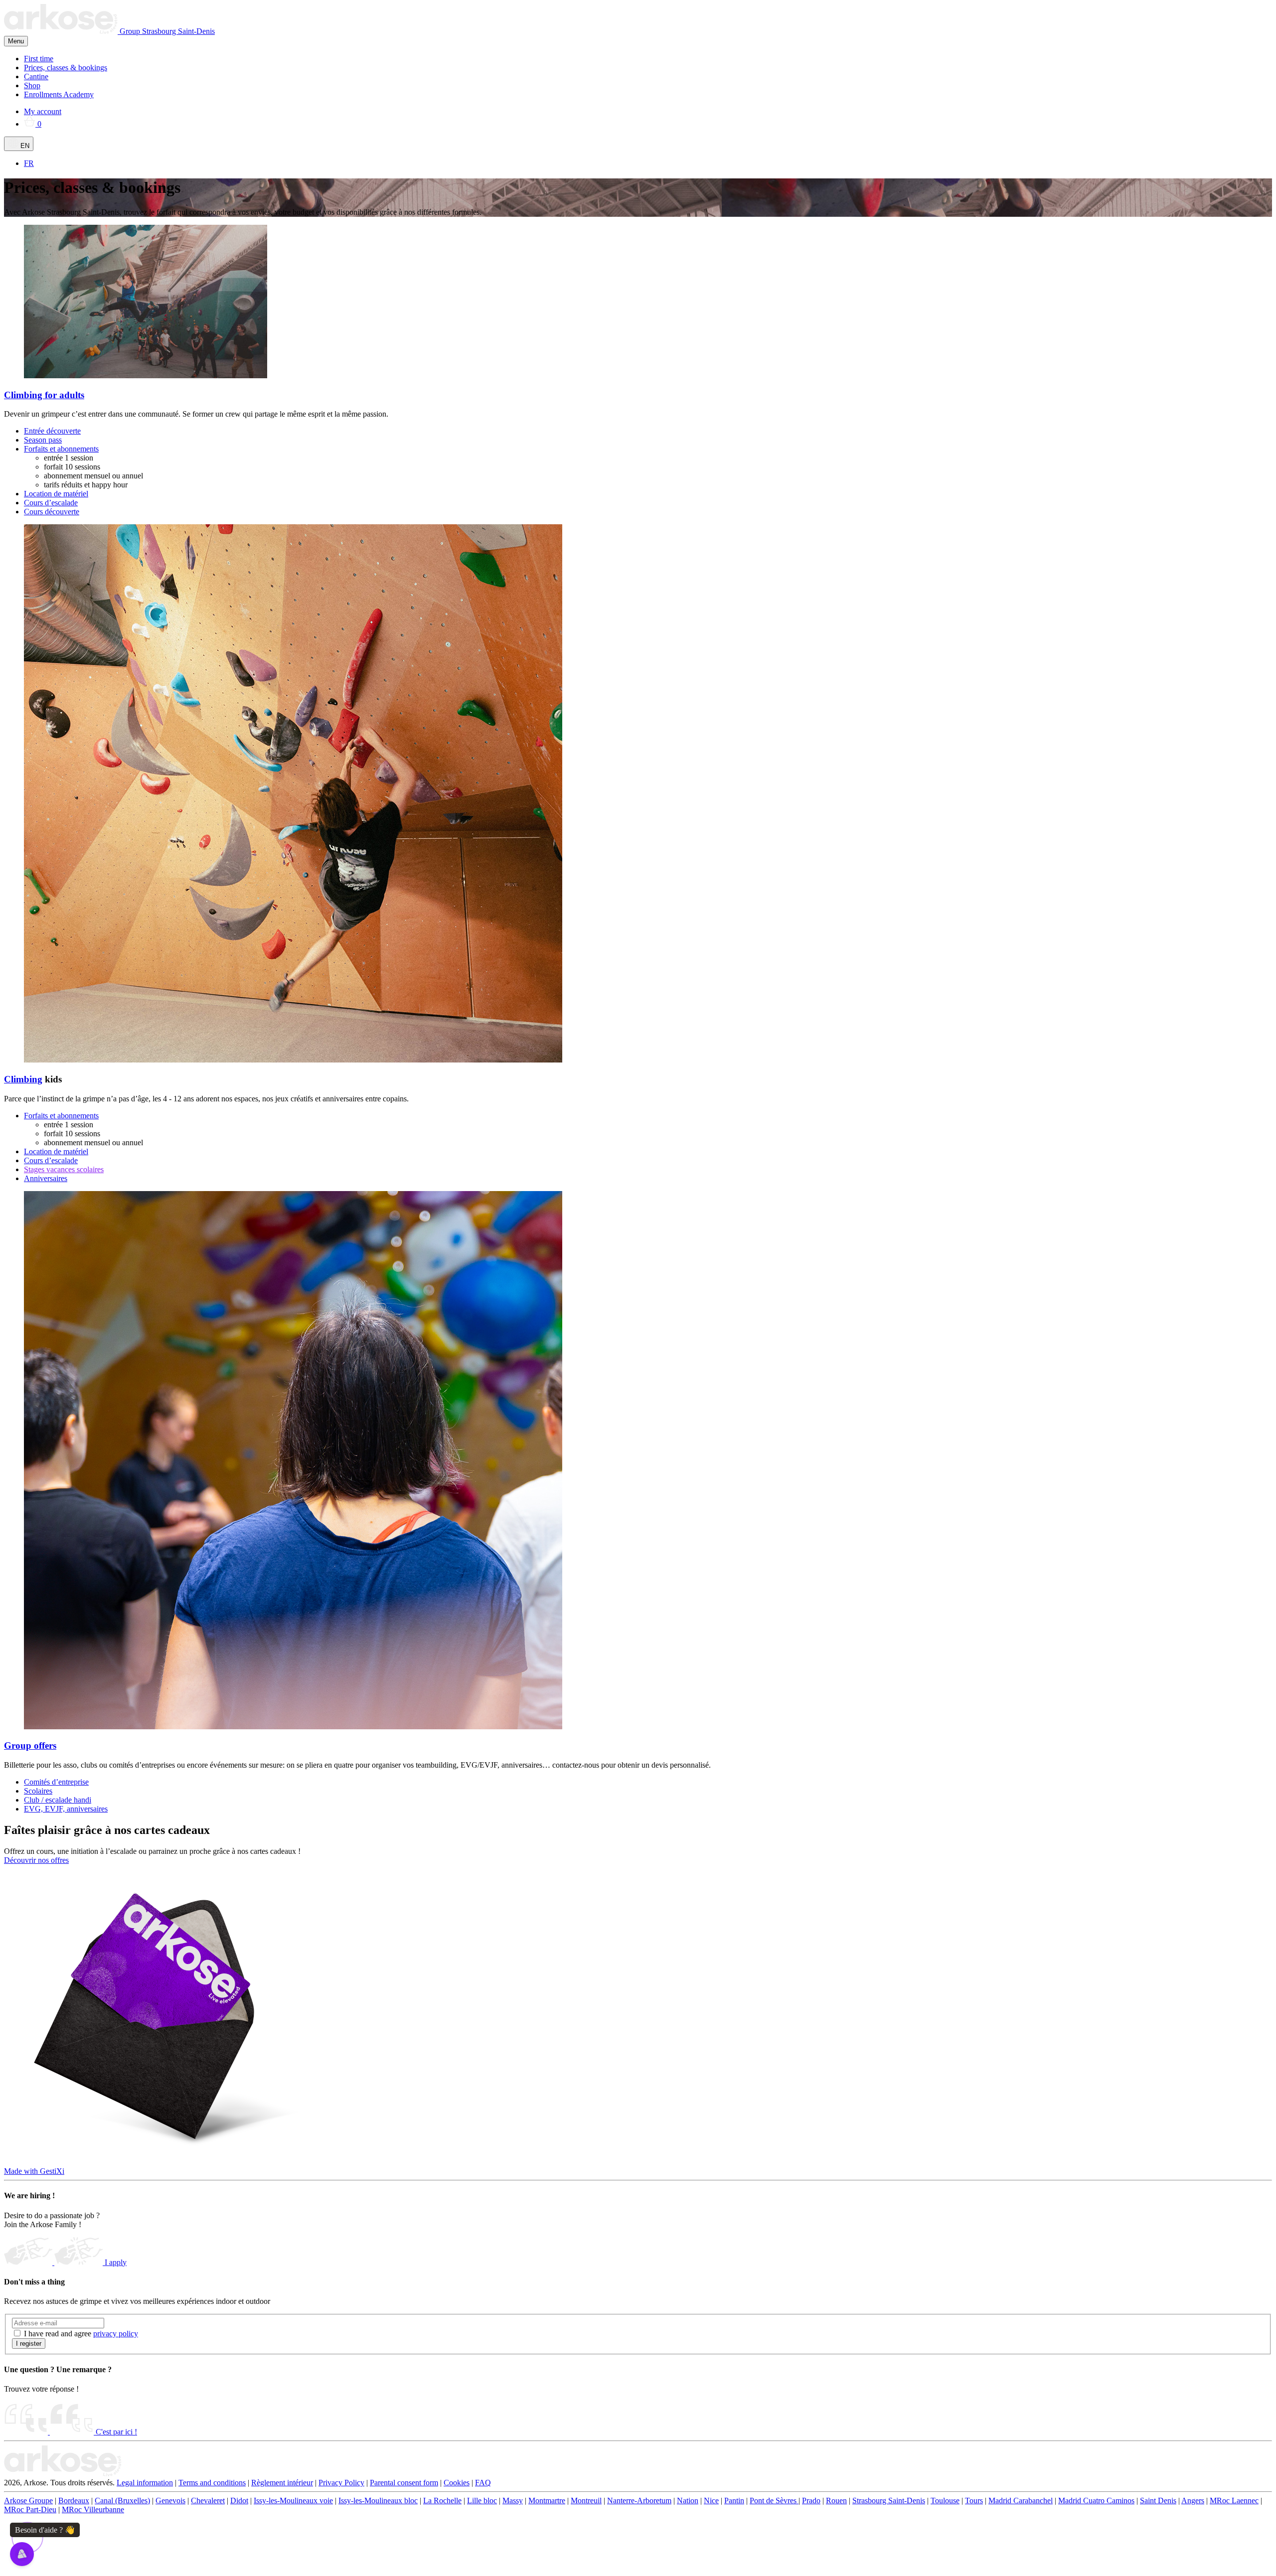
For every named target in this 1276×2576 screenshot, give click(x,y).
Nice (711, 2500)
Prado (811, 2500)
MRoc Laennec (1234, 2500)
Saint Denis (1158, 2500)
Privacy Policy (341, 2483)
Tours (974, 2500)
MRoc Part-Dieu (30, 2509)
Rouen (836, 2500)
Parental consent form (404, 2483)
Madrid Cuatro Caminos (1096, 2500)
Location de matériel (56, 494)
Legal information (145, 2483)
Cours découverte (52, 512)
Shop (32, 85)
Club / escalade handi (58, 1800)
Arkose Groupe (28, 2500)
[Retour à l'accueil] (63, 2474)
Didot (239, 2500)
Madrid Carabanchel (1021, 2500)
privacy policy (116, 2334)
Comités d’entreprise (56, 1782)
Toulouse (945, 2500)
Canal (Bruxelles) (122, 2500)
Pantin (734, 2500)
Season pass (43, 440)
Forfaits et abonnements (61, 449)
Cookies (457, 2483)
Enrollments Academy (59, 94)
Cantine (36, 76)
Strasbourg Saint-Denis (178, 31)
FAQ (483, 2483)
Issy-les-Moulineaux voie (293, 2500)
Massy (513, 2500)
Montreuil (586, 2500)
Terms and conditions (212, 2483)
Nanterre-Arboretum (639, 2500)
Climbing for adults (44, 395)
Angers (1193, 2500)
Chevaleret (208, 2500)
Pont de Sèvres (774, 2500)
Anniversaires (46, 1178)
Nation (688, 2500)
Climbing (23, 1079)
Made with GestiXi (34, 2171)
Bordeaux (74, 2500)
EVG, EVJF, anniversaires (66, 1809)
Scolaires (38, 1791)
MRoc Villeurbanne (93, 2509)
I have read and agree (81, 2334)
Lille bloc (482, 2500)
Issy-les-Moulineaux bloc (378, 2500)
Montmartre (547, 2500)
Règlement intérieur (282, 2483)
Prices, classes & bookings (66, 68)
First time (39, 59)
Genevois (170, 2500)
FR (29, 163)
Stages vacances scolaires (64, 1169)
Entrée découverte (52, 431)
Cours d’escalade (51, 503)
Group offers (30, 1745)
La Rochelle (442, 2500)
